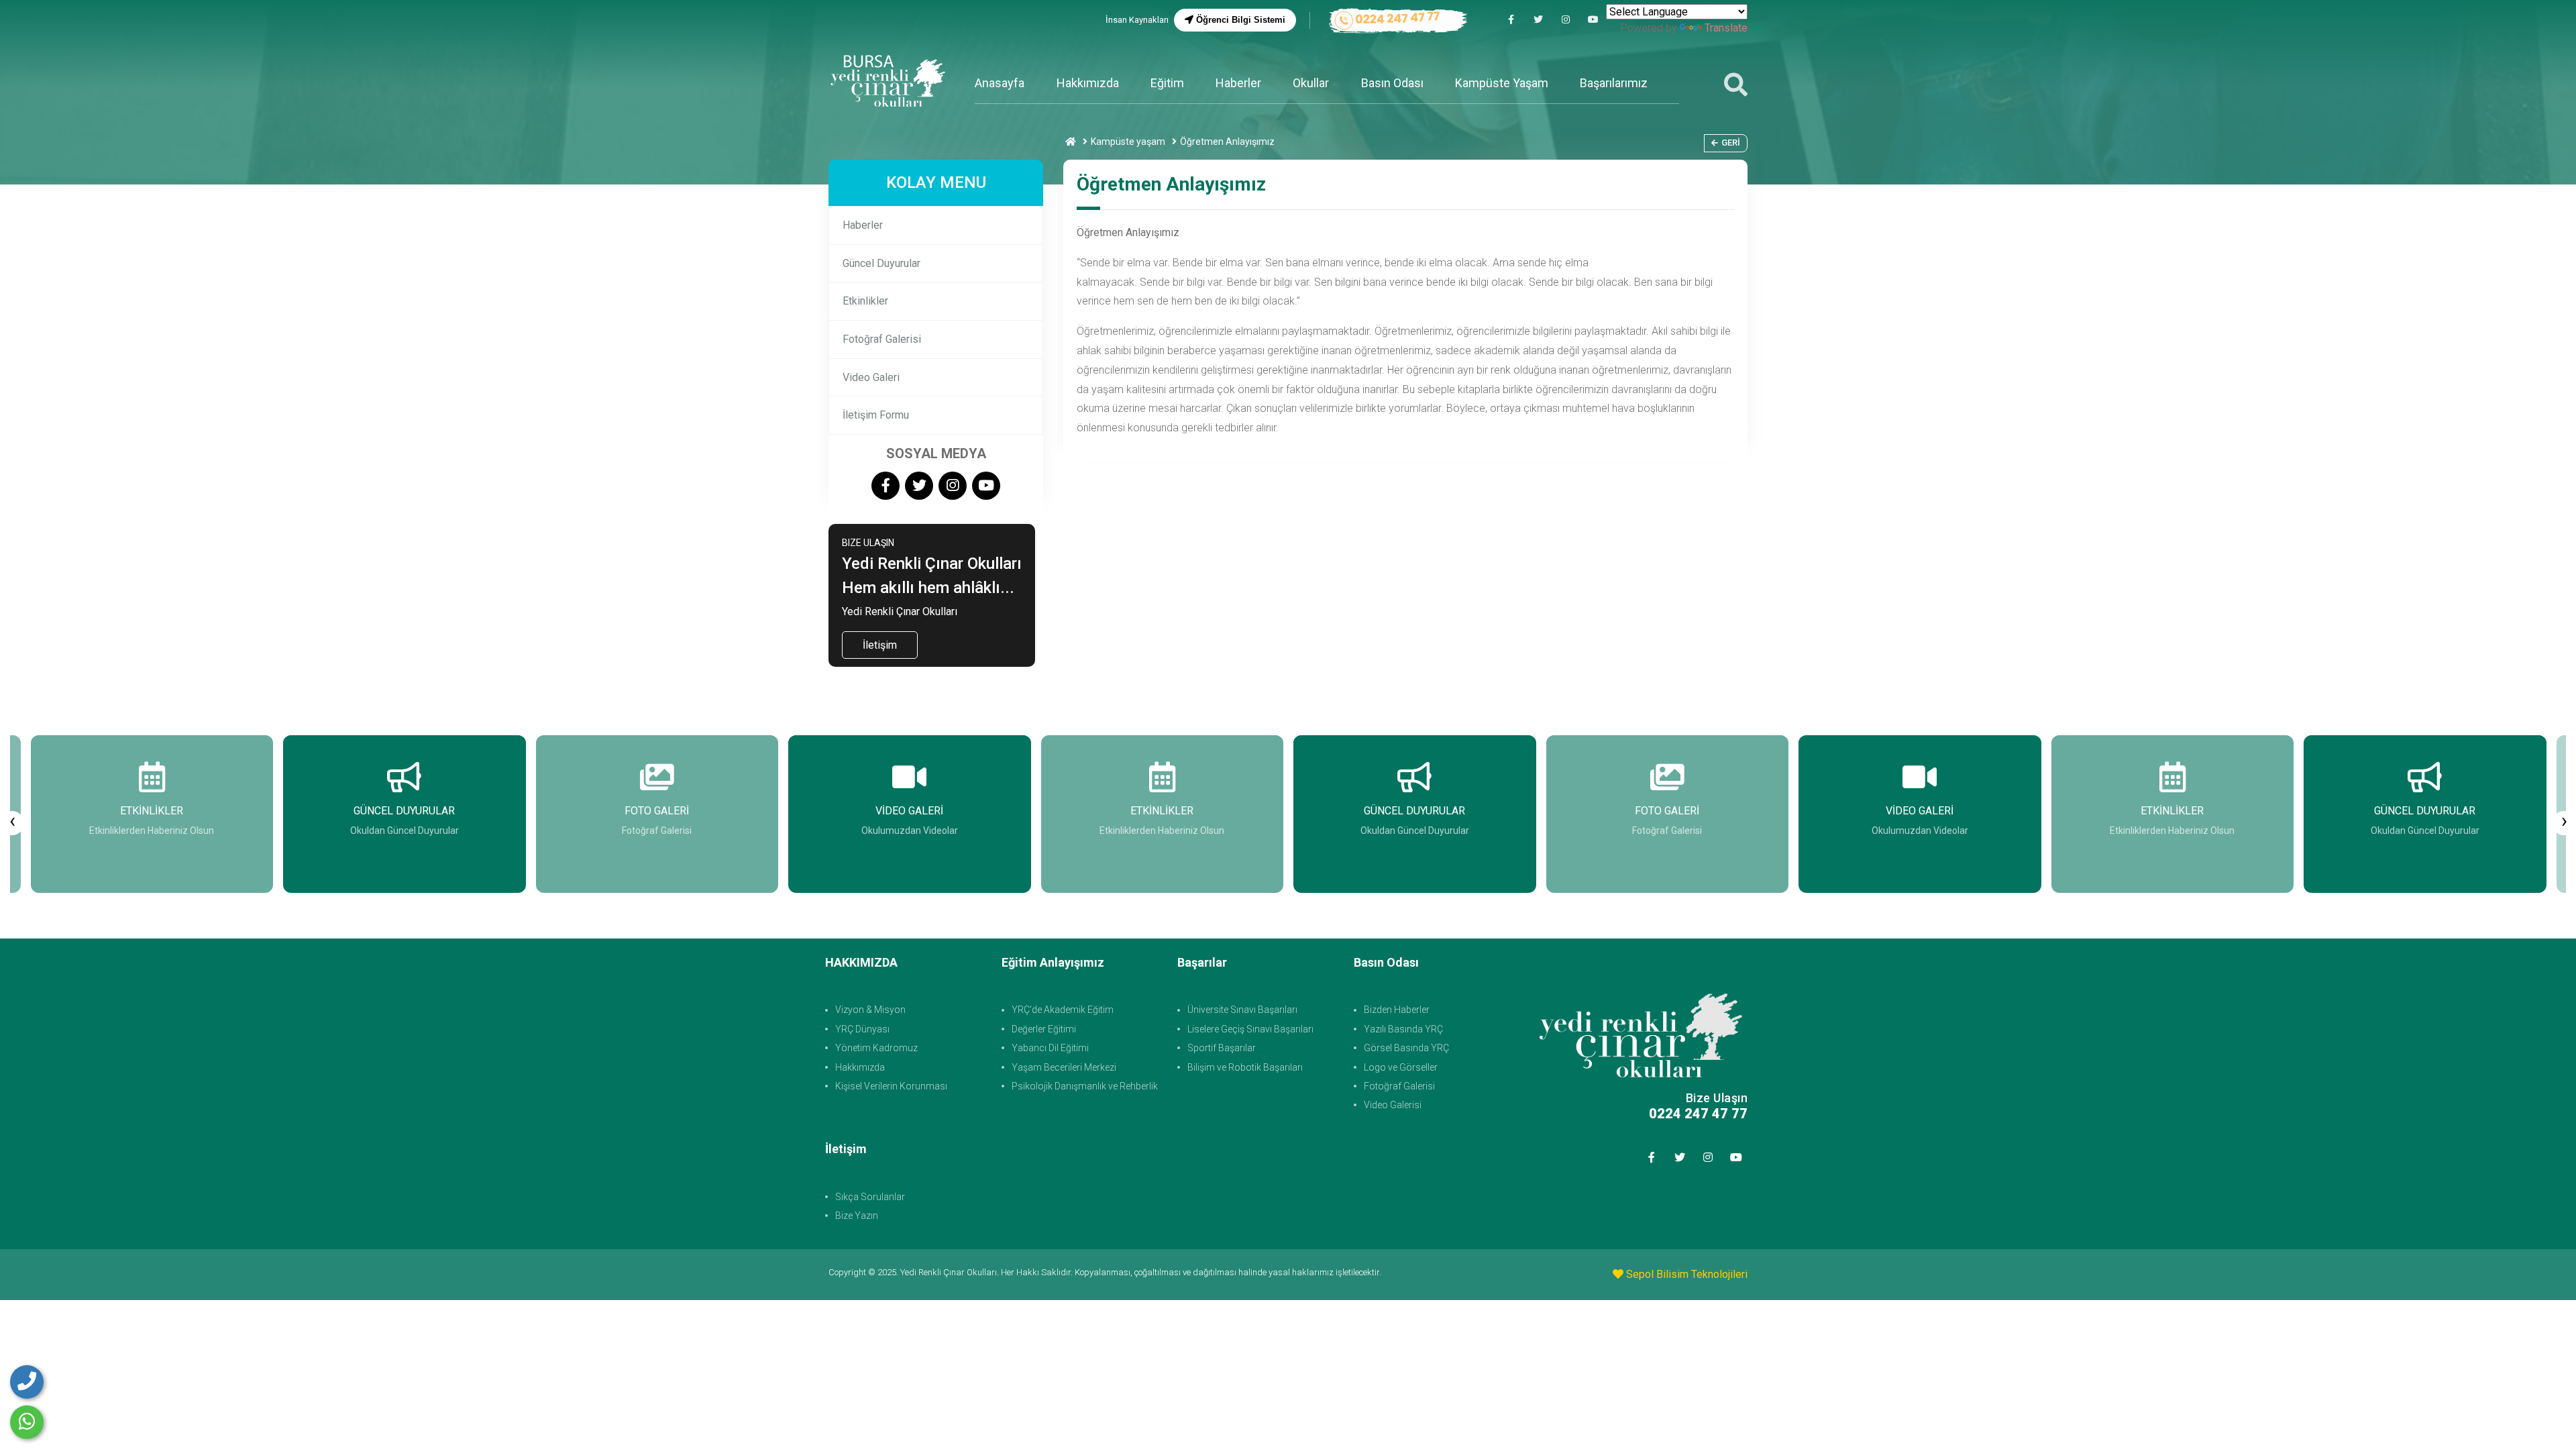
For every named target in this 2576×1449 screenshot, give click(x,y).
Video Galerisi (1393, 1105)
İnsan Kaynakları (1137, 20)
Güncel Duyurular (881, 263)
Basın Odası (1392, 83)
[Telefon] (27, 1382)
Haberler (1238, 83)
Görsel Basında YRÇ (1406, 1048)
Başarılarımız (1614, 83)
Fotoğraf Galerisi (882, 339)
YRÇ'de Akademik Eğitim (1063, 1010)
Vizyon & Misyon (870, 1010)
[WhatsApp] (27, 1422)
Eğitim (1167, 83)
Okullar (1311, 83)
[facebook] (1511, 20)
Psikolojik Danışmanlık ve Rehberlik (1085, 1086)
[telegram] (1538, 20)
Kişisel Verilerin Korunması (891, 1086)
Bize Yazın (857, 1216)
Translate (1726, 28)
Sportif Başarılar (1222, 1048)
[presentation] (12, 823)
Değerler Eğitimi (1044, 1029)
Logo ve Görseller (1401, 1067)
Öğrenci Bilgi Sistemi (1239, 20)
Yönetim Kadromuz (876, 1048)
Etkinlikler (865, 301)
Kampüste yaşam (1128, 142)
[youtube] (1593, 20)
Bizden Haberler (1397, 1010)
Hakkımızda (1088, 83)
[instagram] (1566, 20)
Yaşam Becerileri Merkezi (1064, 1067)
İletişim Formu (876, 415)
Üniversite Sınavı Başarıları (1242, 1010)
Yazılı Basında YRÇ (1403, 1029)
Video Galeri (871, 377)
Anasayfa (1000, 83)
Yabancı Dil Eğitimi (1050, 1048)
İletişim (880, 645)
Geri (1731, 143)
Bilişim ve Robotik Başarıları (1245, 1067)
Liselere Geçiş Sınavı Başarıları (1250, 1029)
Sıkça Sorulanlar (870, 1197)
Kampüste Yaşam (1502, 83)
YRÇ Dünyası (862, 1029)
